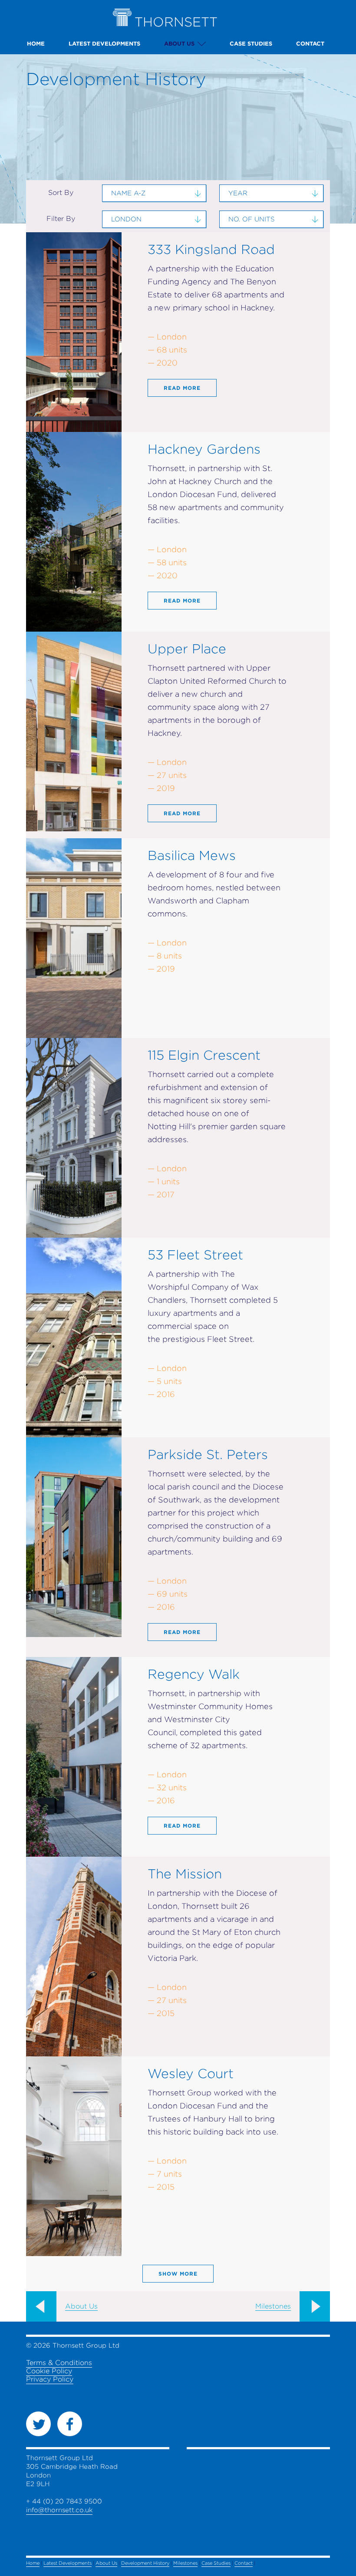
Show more (178, 2274)
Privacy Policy (50, 2379)
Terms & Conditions (59, 2363)
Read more (182, 388)
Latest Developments (104, 44)
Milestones (273, 2306)
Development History (145, 2563)
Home (36, 44)
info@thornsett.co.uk (59, 2510)
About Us (179, 44)
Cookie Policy (49, 2371)
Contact (310, 44)
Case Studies (251, 44)
